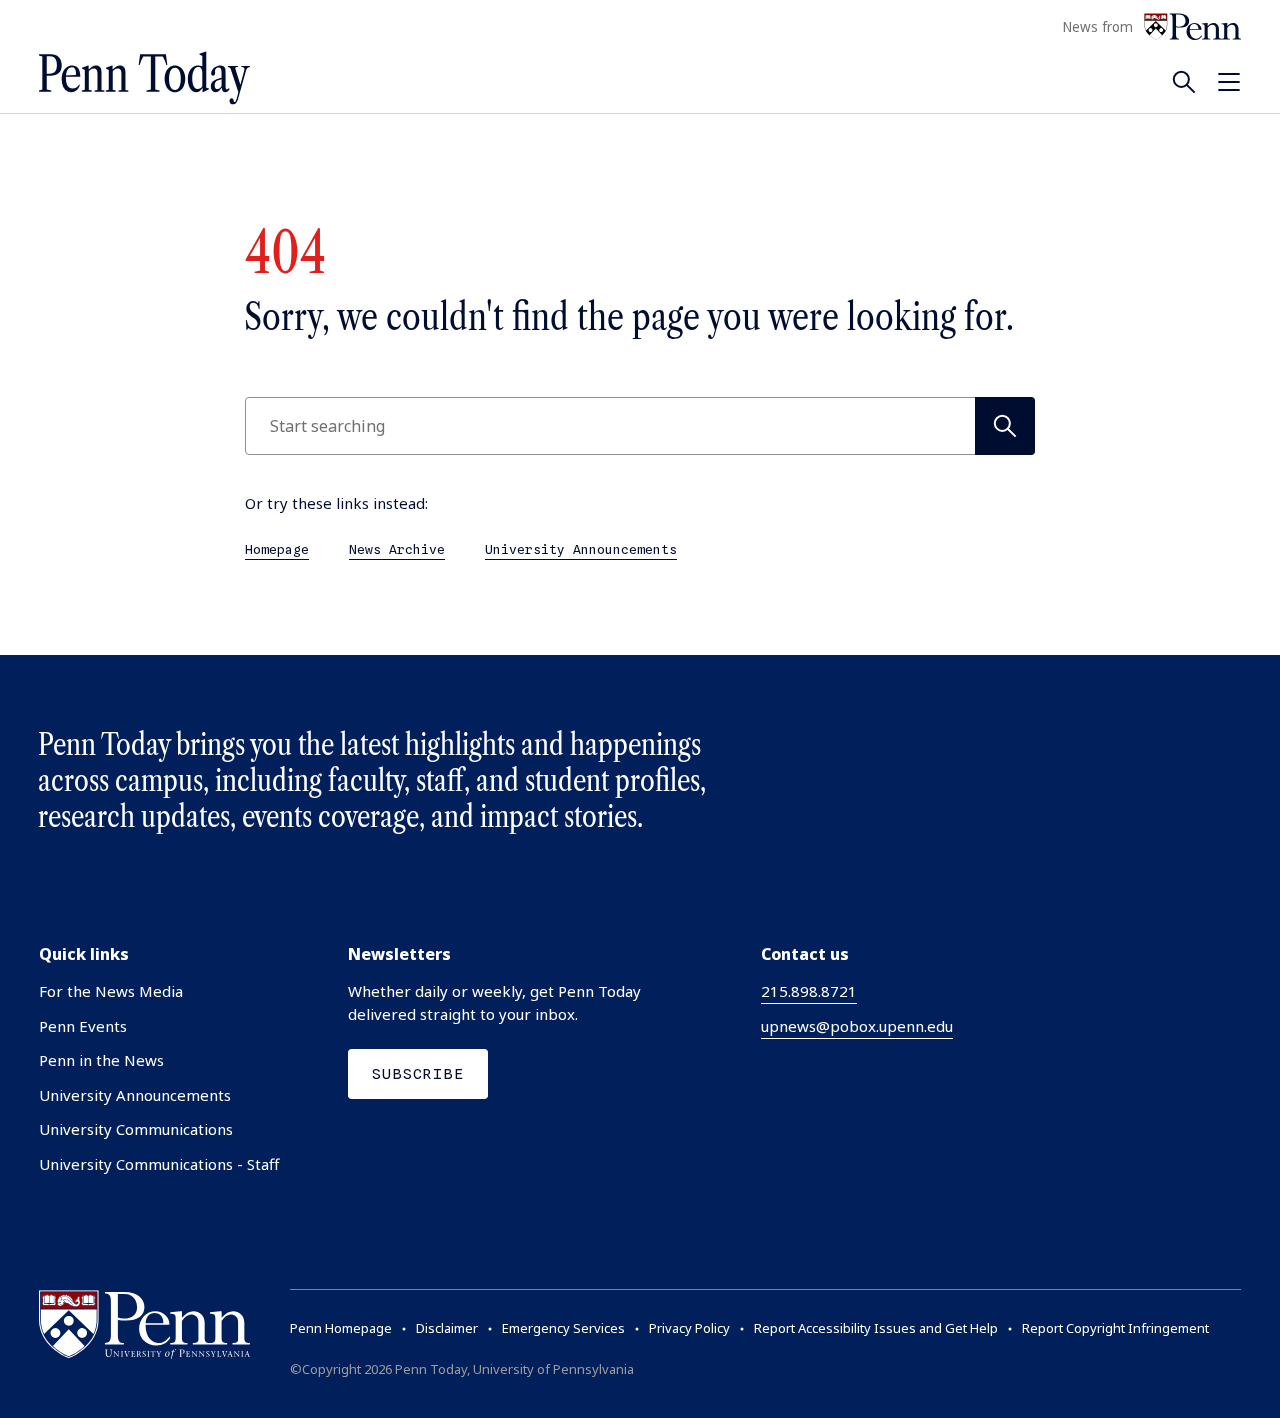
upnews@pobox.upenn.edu (857, 1026)
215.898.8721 (809, 991)
